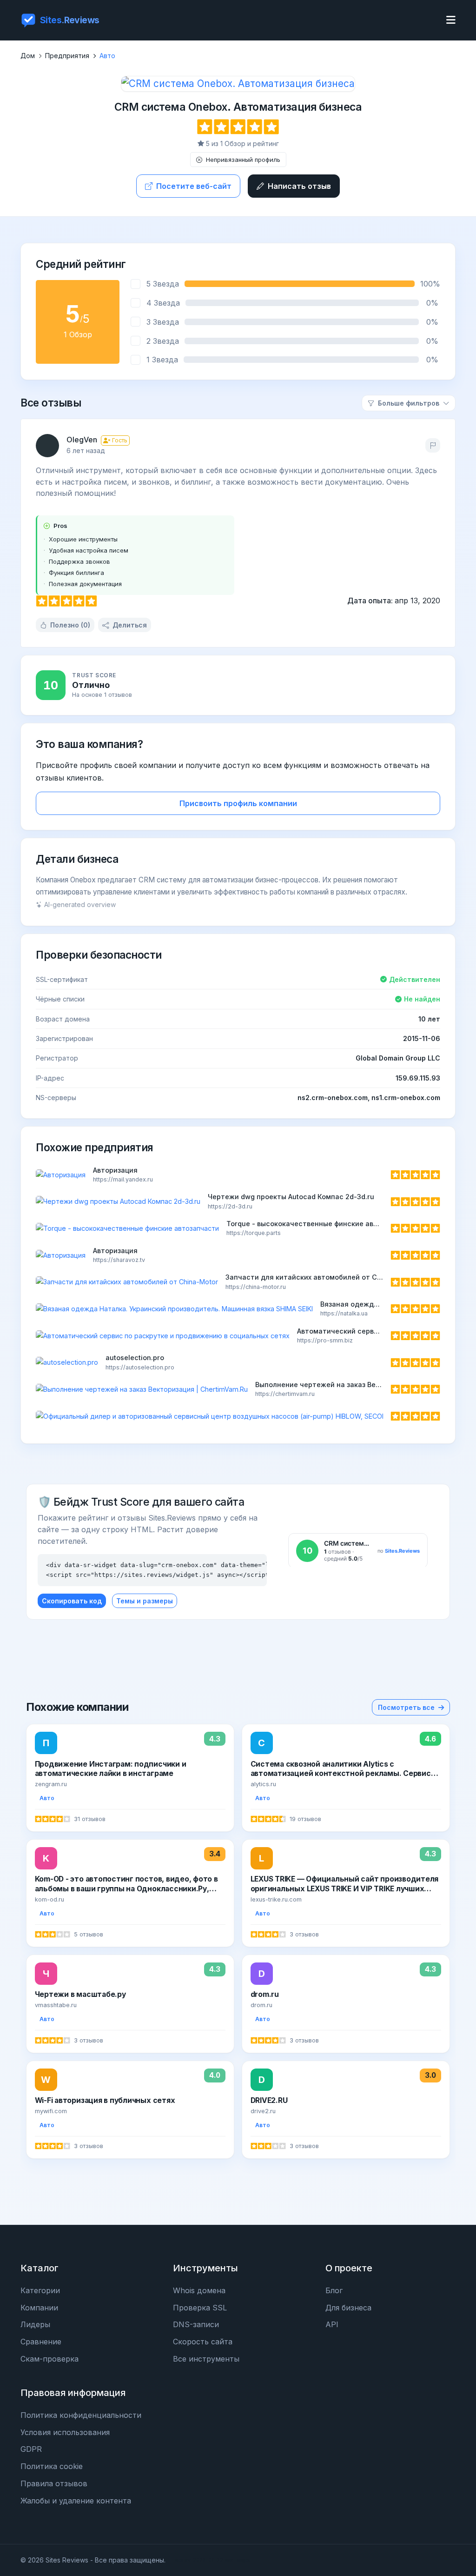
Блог (334, 2290)
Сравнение (41, 2342)
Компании (39, 2308)
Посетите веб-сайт (194, 186)
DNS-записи (196, 2324)
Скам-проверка (50, 2359)
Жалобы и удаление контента (76, 2501)
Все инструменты (206, 2359)
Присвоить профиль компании (238, 803)
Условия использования (65, 2432)
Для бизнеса (348, 2308)
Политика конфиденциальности (81, 2415)
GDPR (31, 2449)
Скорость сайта (203, 2342)
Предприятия (67, 56)
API (332, 2324)
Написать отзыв (299, 186)
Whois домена (199, 2290)
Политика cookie (52, 2466)
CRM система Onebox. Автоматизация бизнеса (238, 107)
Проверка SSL (200, 2308)
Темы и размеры (145, 1601)
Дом (28, 56)
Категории (40, 2290)
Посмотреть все (406, 1707)
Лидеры (35, 2324)
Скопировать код (72, 1601)
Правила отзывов (54, 2483)
